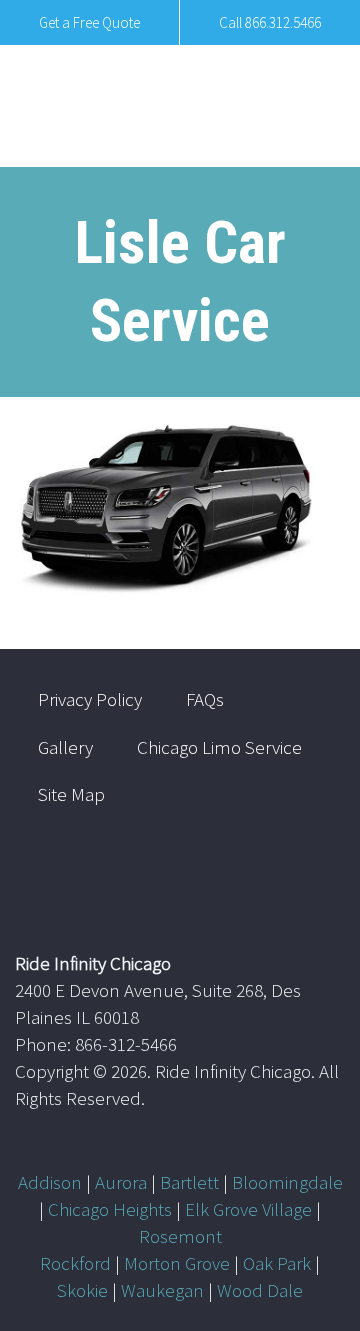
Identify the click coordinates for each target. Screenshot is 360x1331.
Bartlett (189, 1182)
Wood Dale (260, 1290)
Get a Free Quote (89, 22)
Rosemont (180, 1236)
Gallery (65, 747)
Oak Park (277, 1263)
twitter (246, 871)
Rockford (75, 1263)
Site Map (71, 794)
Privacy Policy (90, 699)
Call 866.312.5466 (270, 22)
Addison (50, 1182)
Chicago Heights (110, 1209)
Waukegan (162, 1290)
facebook (305, 871)
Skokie (82, 1290)
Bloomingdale (287, 1182)
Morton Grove (177, 1263)
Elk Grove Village (248, 1209)
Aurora (121, 1182)
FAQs (205, 699)
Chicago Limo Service (219, 747)
